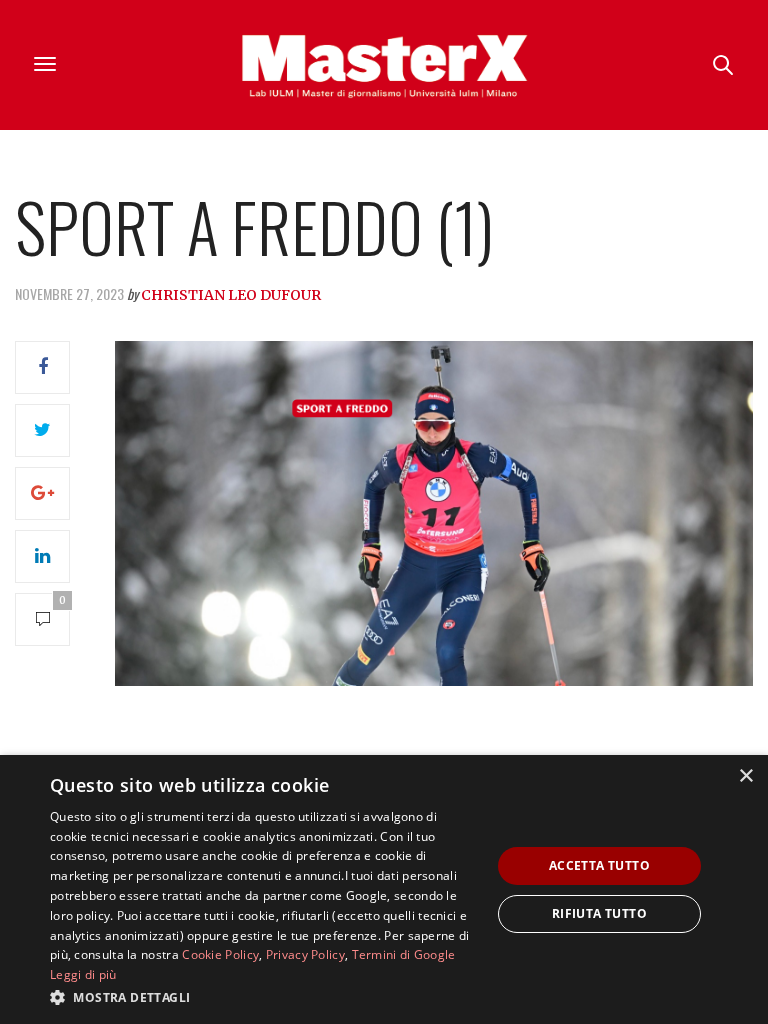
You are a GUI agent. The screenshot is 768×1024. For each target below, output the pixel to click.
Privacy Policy (305, 954)
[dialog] (384, 889)
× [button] (745, 776)
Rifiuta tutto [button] (599, 913)
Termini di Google (404, 954)
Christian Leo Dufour (231, 295)
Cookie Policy (220, 954)
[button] (264, 997)
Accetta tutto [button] (599, 865)
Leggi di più (83, 974)
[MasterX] (384, 65)
